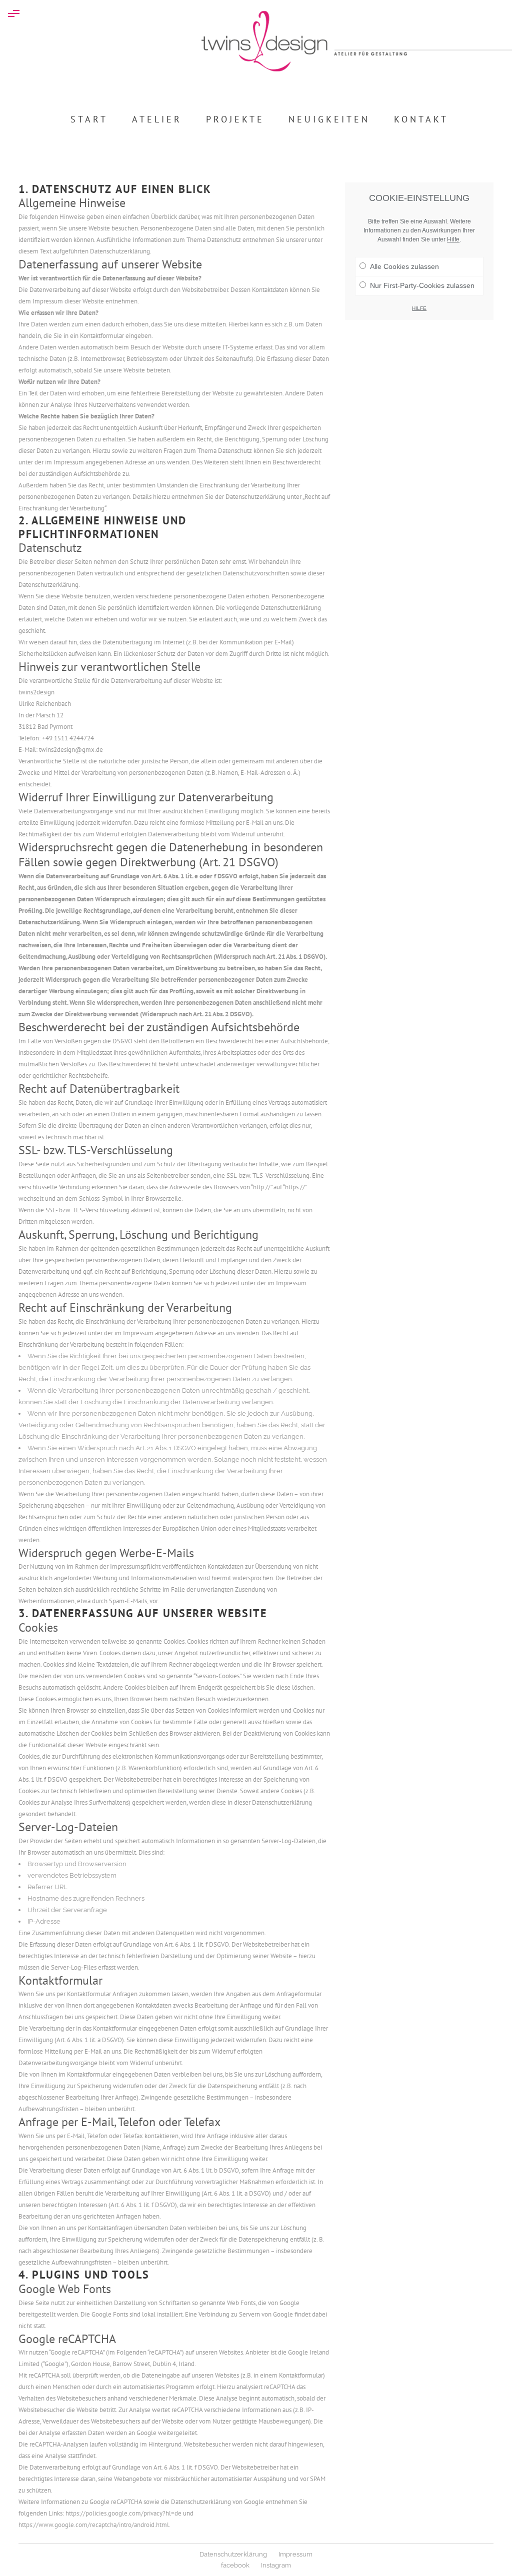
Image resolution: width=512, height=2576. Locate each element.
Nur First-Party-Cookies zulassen (422, 285)
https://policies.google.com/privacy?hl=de (123, 2513)
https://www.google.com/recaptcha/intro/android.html (94, 2525)
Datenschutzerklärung (233, 2554)
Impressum (295, 2554)
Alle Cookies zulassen (404, 266)
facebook (235, 2565)
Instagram (276, 2565)
